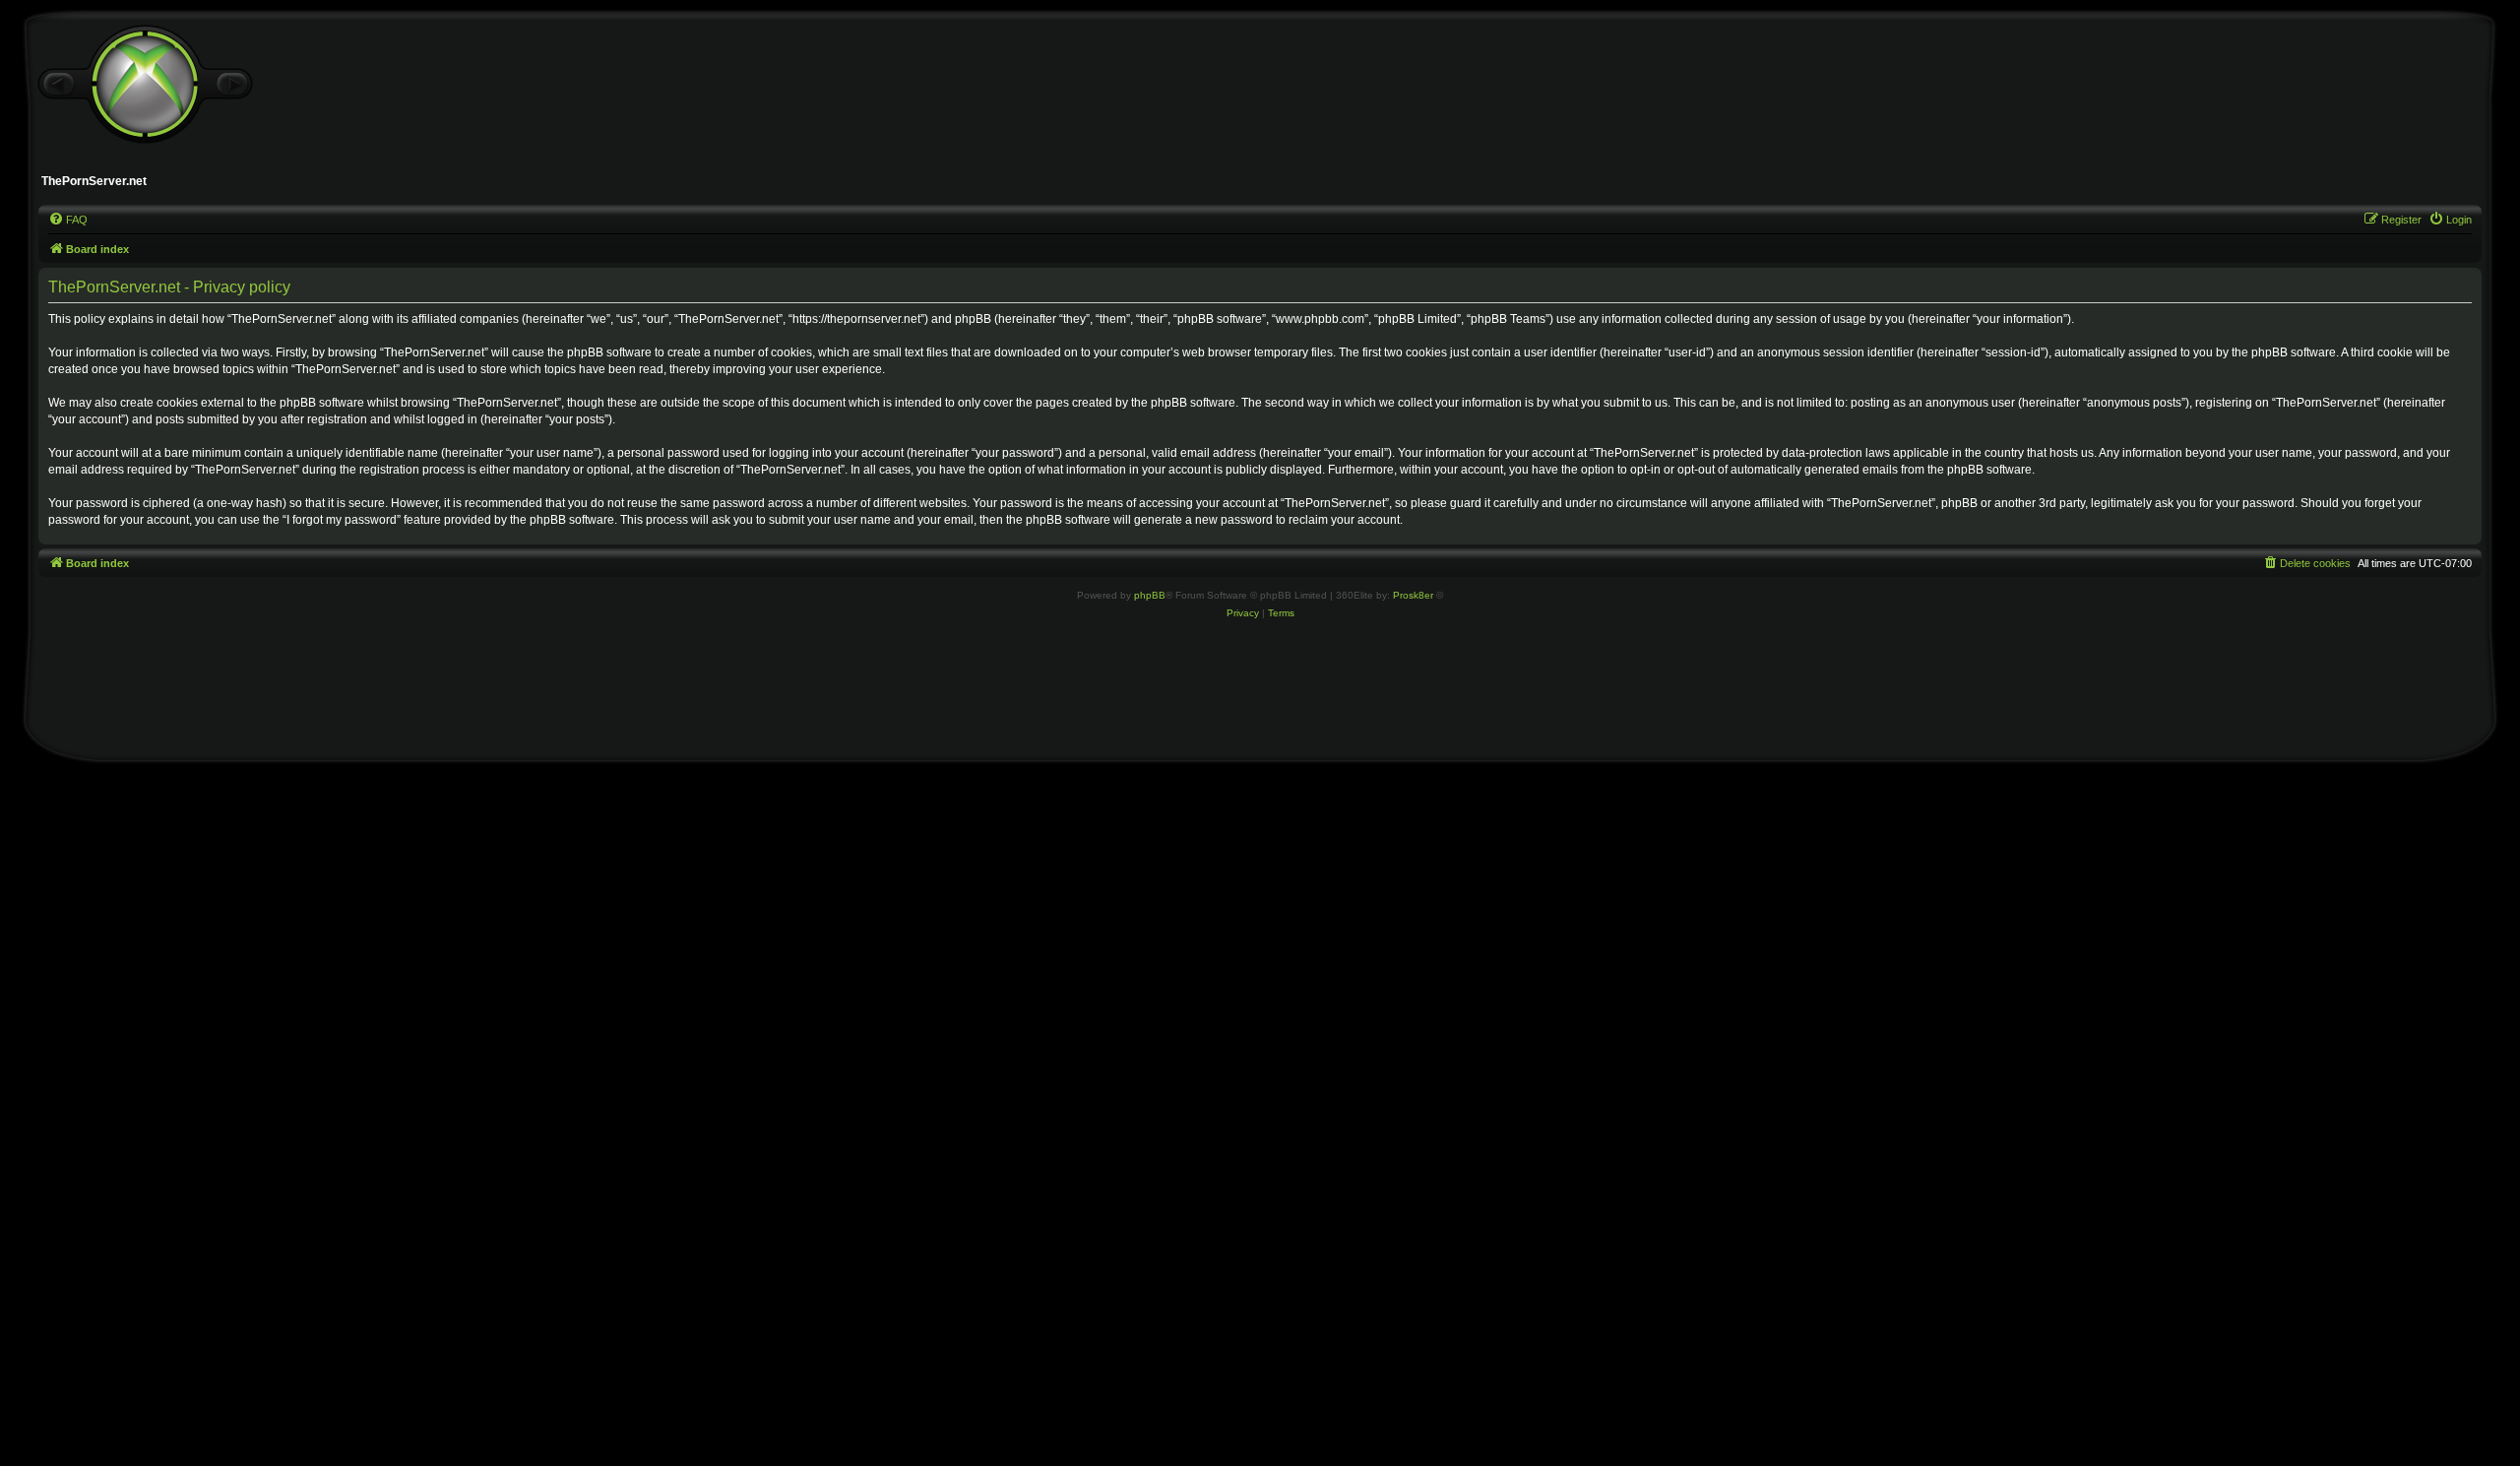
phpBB (1150, 595)
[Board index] (145, 85)
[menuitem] (68, 220)
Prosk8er (1413, 595)
